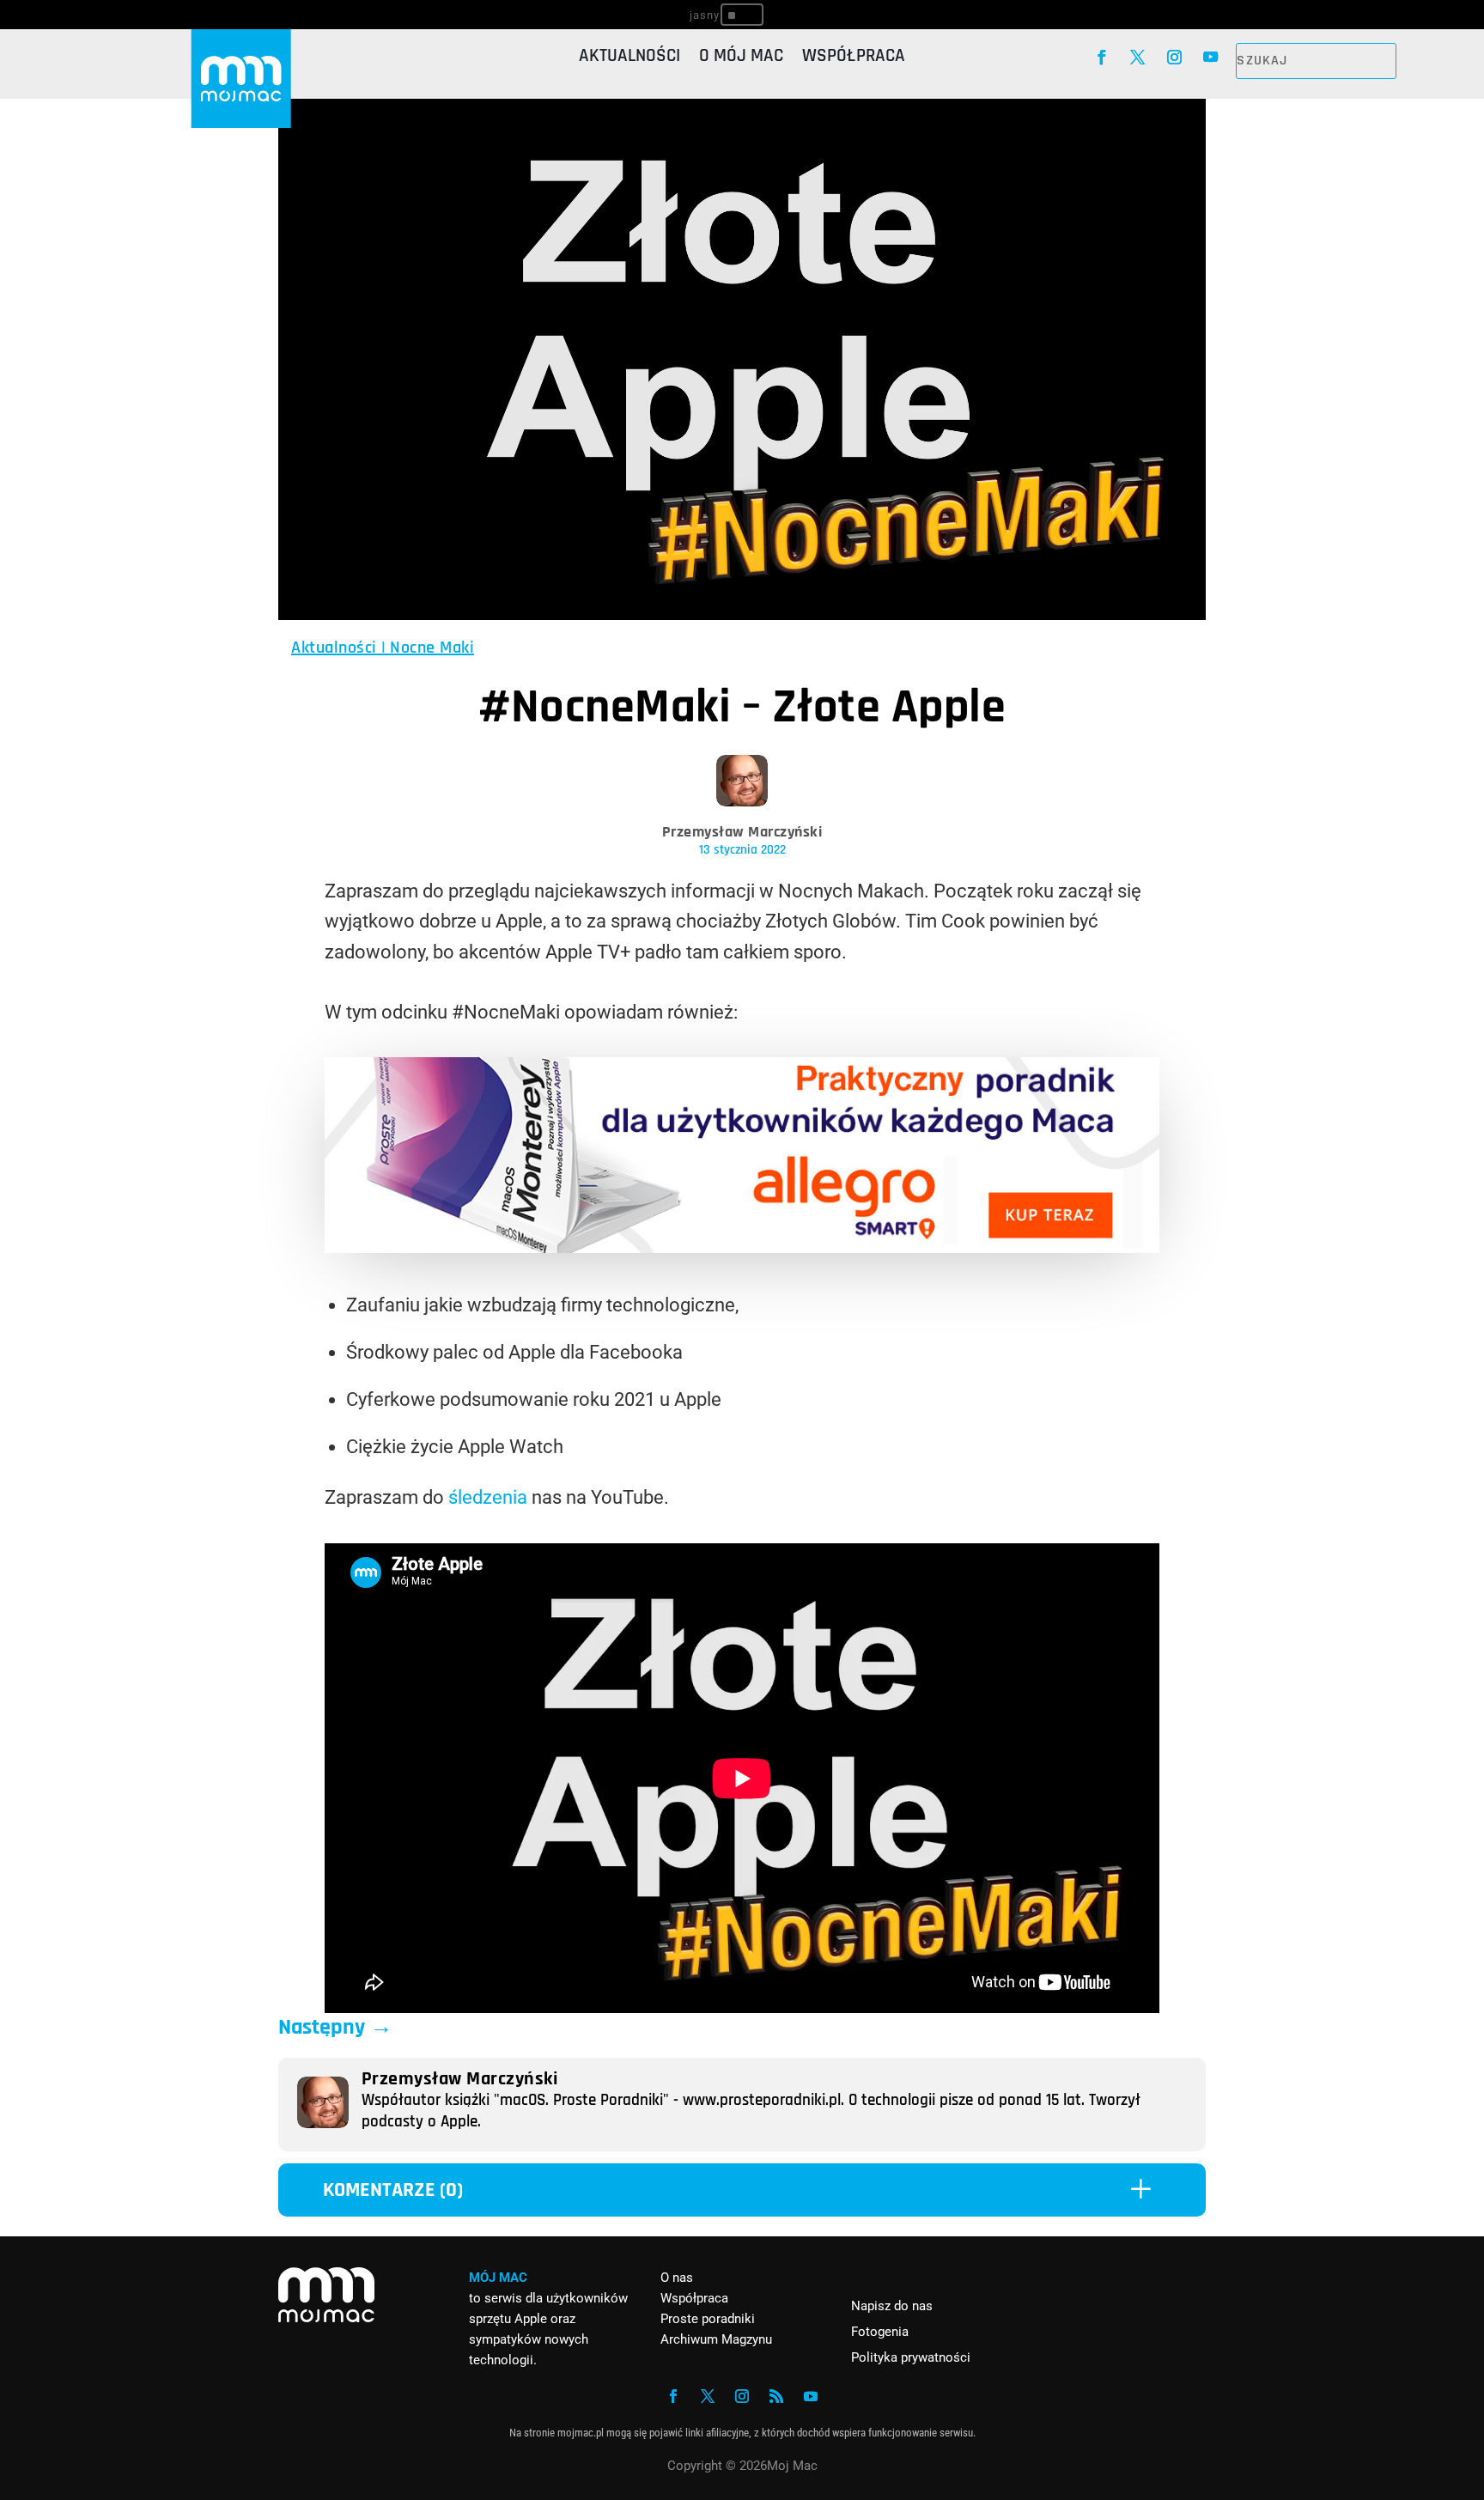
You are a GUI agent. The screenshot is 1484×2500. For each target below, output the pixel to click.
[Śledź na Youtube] (1211, 58)
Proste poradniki (708, 2319)
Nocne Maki (432, 648)
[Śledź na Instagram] (1174, 58)
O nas (677, 2278)
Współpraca (854, 58)
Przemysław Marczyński (742, 832)
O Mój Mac (741, 58)
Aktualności (629, 58)
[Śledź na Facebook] (1101, 58)
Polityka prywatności (911, 2357)
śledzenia (488, 1497)
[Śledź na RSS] (776, 2396)
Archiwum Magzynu (716, 2339)
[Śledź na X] (1138, 58)
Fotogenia (880, 2332)
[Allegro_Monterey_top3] (742, 1247)
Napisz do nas (892, 2306)
